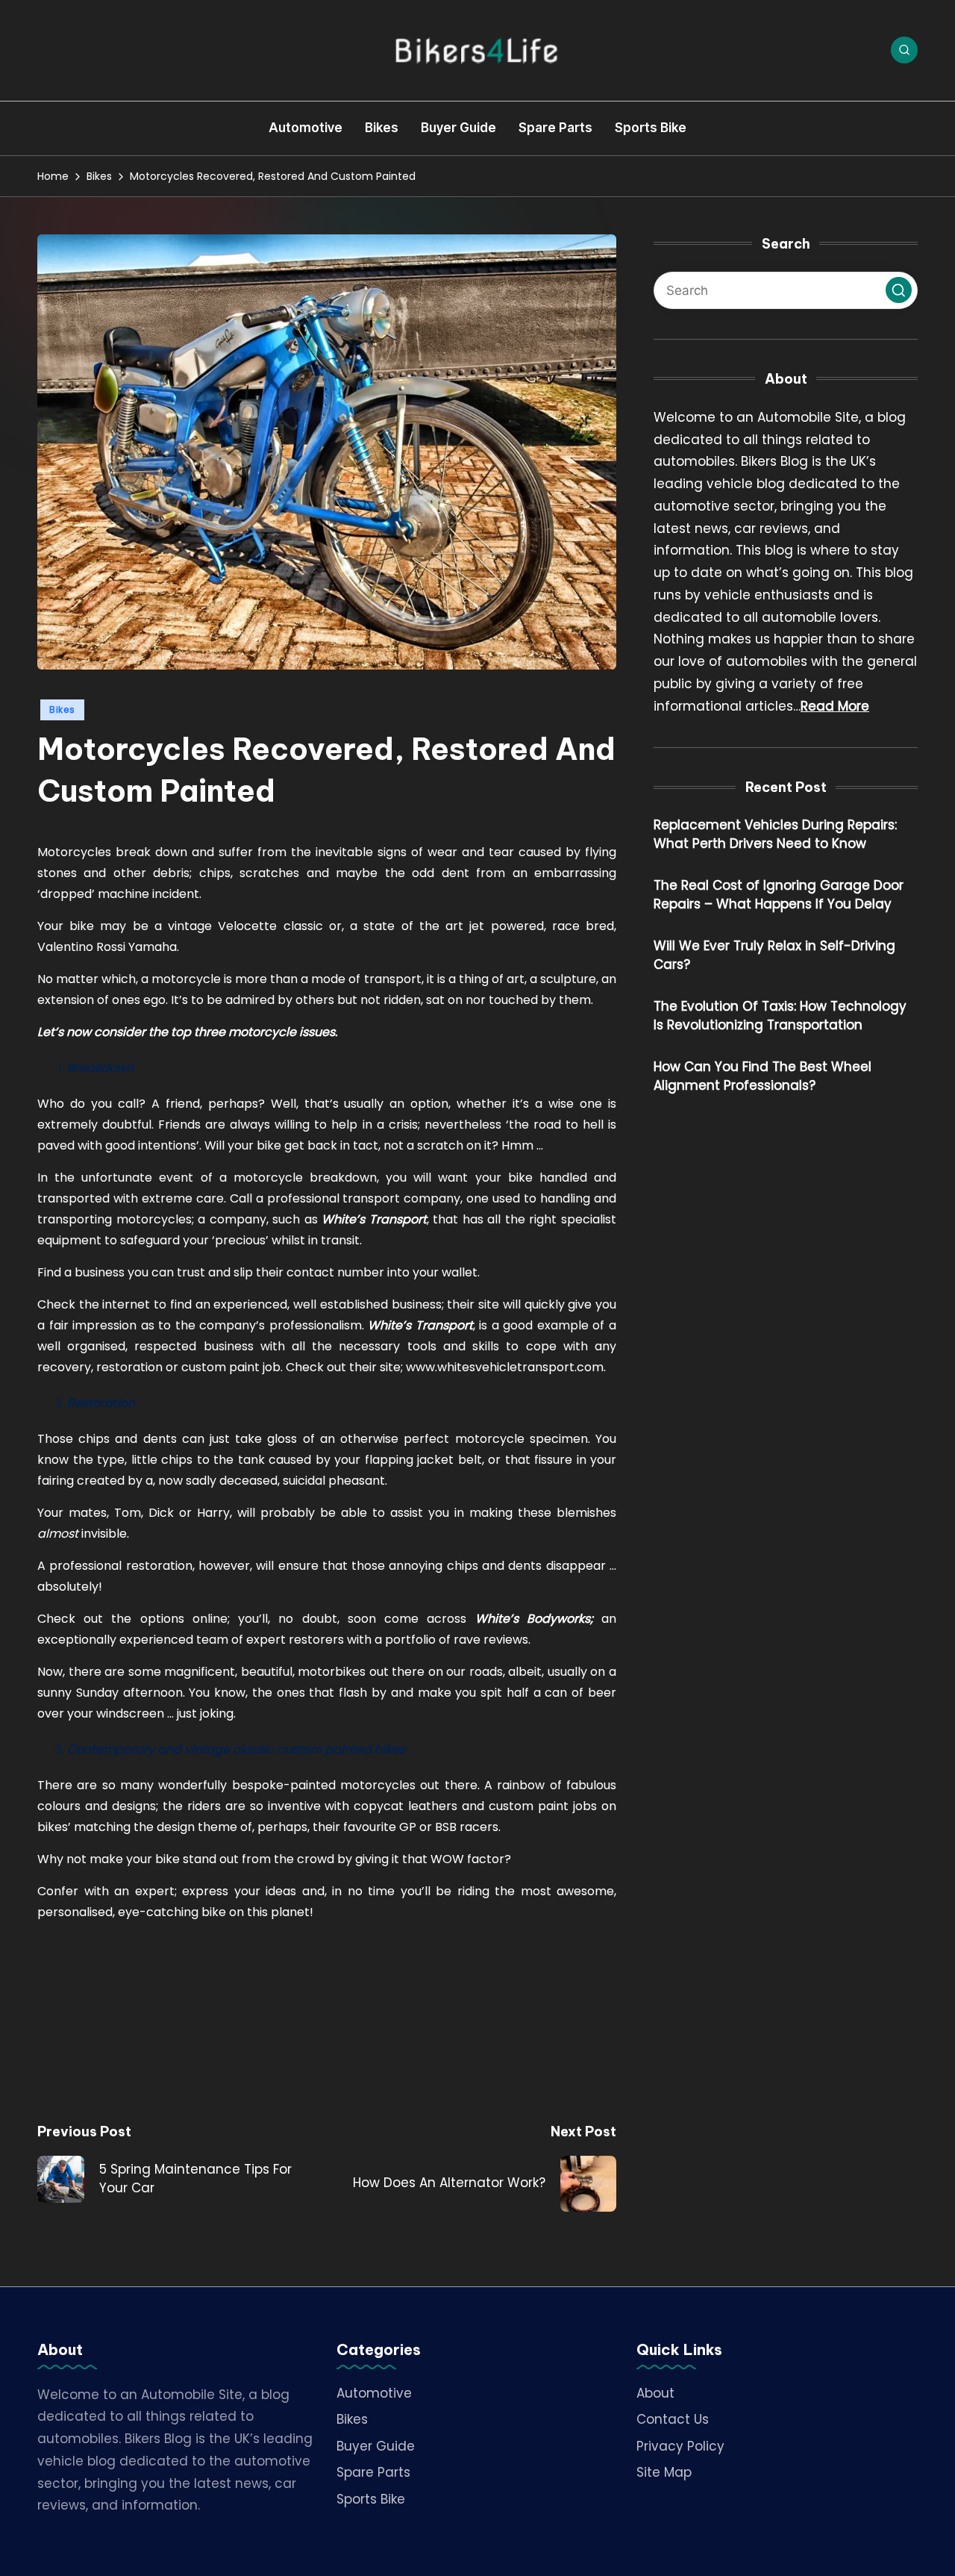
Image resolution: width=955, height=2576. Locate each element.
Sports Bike (371, 2499)
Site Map (664, 2472)
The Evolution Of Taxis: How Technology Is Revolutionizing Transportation (780, 1017)
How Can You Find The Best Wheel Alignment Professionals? (763, 1077)
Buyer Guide (376, 2446)
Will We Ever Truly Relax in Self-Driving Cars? (774, 956)
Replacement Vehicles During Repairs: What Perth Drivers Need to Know (775, 835)
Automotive (374, 2393)
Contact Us (673, 2419)
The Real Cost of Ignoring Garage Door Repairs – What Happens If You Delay (779, 896)
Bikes (62, 710)
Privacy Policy (680, 2446)
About (655, 2393)
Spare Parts (373, 2472)
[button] (899, 291)
